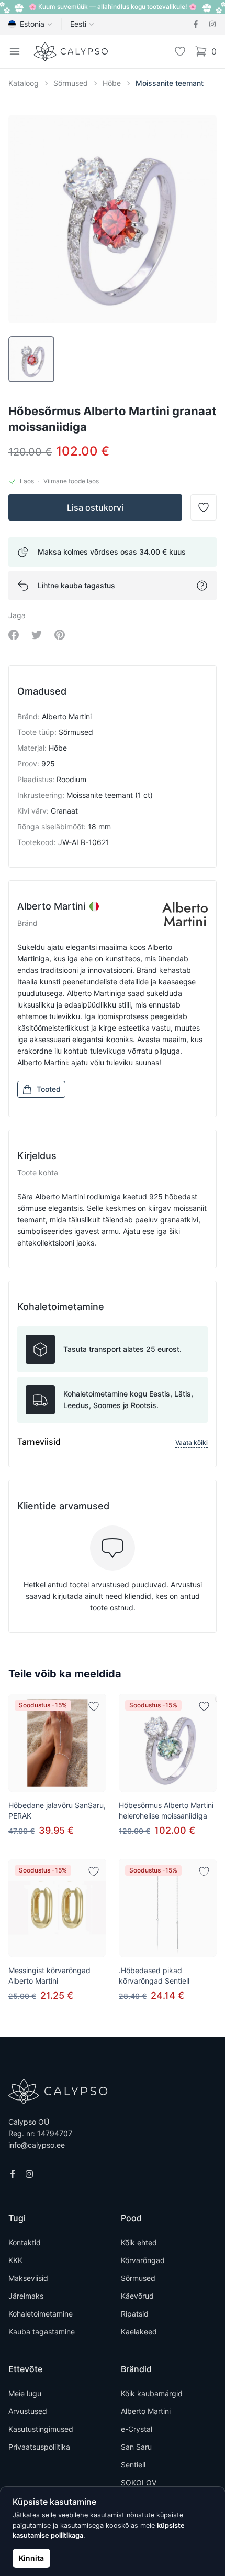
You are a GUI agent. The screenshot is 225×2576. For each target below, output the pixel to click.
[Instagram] (212, 24)
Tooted (49, 1089)
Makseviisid (28, 2278)
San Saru (136, 2447)
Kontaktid (25, 2242)
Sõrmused (71, 83)
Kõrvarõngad (143, 2260)
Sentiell (133, 2465)
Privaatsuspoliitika (39, 2447)
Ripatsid (135, 2314)
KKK (15, 2260)
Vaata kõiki (192, 1442)
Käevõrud (137, 2296)
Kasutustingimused (41, 2429)
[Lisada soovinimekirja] (94, 1706)
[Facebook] (196, 24)
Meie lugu (25, 2393)
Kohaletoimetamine (41, 2314)
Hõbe (112, 83)
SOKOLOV (139, 2482)
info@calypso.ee (37, 2145)
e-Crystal (137, 2429)
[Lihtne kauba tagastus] (202, 586)
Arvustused (28, 2411)
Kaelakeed (139, 2331)
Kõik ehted (139, 2242)
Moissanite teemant (170, 83)
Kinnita (31, 2558)
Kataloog (24, 83)
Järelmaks (26, 2296)
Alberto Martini (146, 2411)
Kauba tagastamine (42, 2331)
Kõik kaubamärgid (152, 2393)
